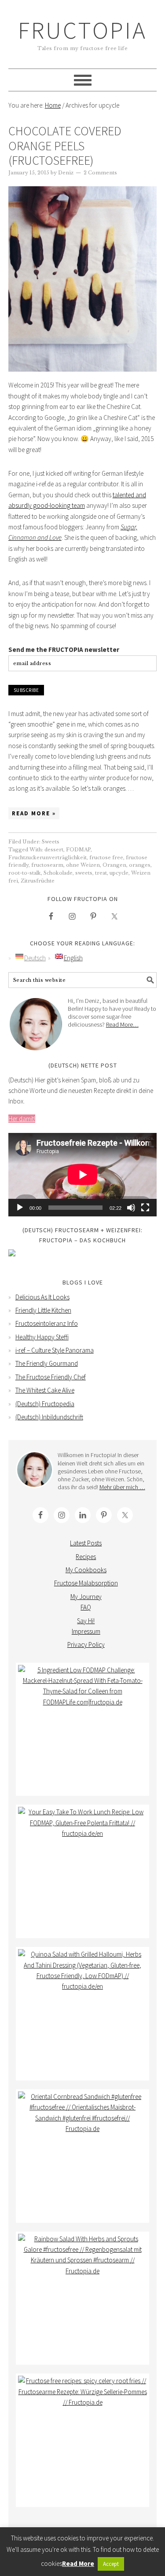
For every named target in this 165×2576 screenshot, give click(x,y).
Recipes (86, 1557)
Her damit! (22, 1119)
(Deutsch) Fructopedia (45, 1404)
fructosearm (47, 865)
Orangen (114, 865)
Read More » (34, 813)
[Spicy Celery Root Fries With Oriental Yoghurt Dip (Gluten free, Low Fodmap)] (83, 2440)
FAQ (86, 1607)
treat (101, 873)
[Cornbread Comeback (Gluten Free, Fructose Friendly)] (83, 2156)
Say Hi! (86, 1621)
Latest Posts (86, 1543)
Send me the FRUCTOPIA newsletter (64, 649)
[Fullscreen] (145, 1208)
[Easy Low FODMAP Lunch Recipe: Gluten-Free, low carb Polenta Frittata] (83, 1871)
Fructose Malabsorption (86, 1583)
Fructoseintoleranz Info (47, 1323)
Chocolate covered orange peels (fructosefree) (65, 146)
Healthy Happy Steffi (42, 1337)
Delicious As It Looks (42, 1297)
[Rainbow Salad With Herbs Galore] (83, 2298)
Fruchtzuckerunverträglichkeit (48, 857)
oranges (140, 865)
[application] (83, 1175)
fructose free (106, 857)
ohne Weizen (83, 865)
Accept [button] (111, 2564)
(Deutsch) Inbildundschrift (49, 1417)
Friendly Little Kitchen (43, 1310)
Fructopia (82, 30)
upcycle (119, 873)
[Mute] (131, 1208)
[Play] (20, 1208)
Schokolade (58, 873)
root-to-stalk (25, 873)
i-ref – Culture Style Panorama (55, 1350)
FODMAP (78, 850)
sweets (84, 873)
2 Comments (100, 173)
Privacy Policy (86, 1644)
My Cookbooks (86, 1570)
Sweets (51, 842)
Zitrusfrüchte (38, 881)
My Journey (86, 1597)
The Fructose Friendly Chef (51, 1377)
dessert (54, 850)
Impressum (86, 1631)
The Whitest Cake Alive (45, 1390)
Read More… (122, 1024)
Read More (78, 2563)
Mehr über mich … (122, 1487)
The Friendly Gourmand (47, 1363)
